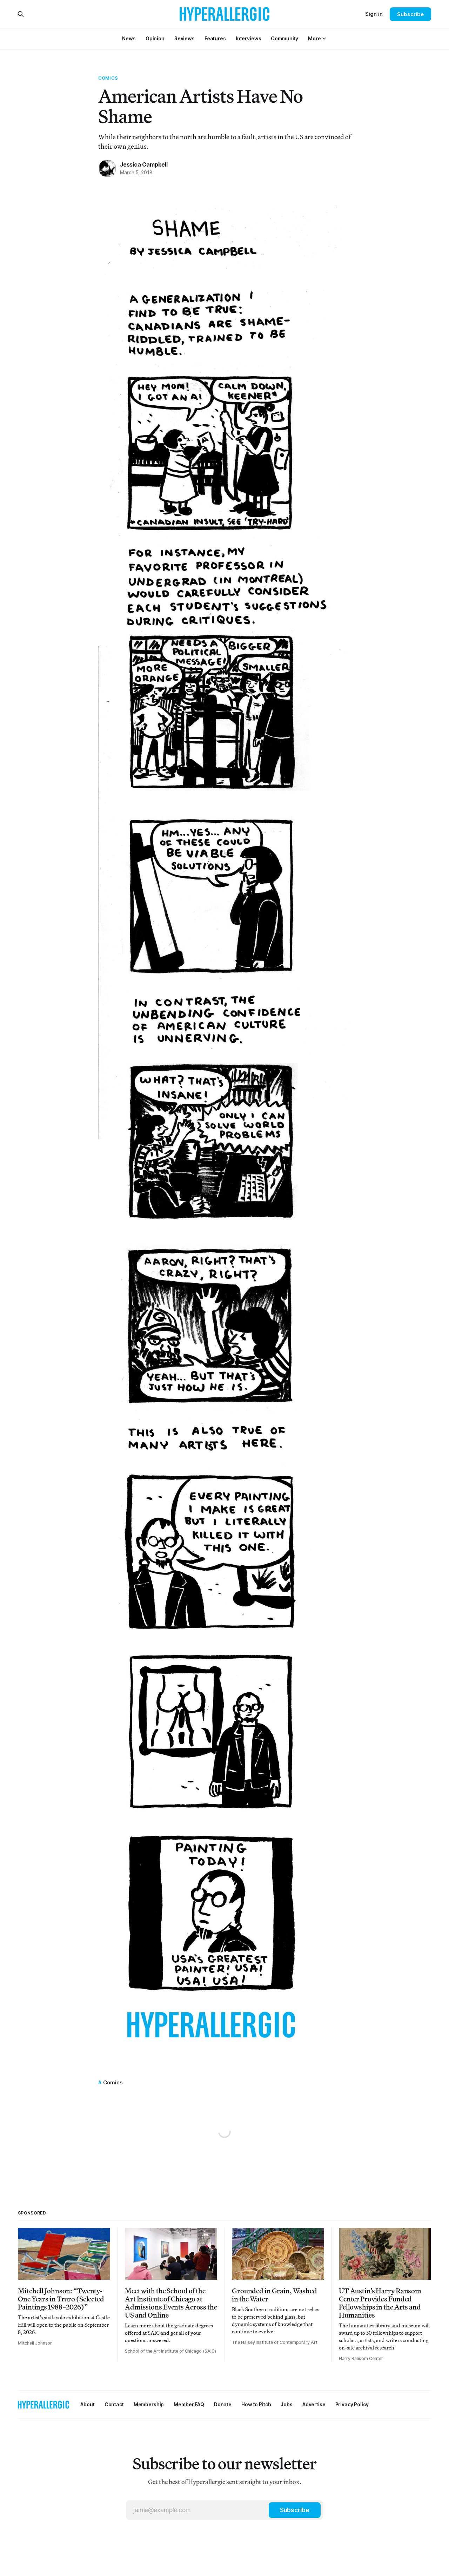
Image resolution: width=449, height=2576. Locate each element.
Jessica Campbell (144, 164)
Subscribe (410, 14)
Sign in (374, 14)
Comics (108, 78)
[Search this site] (21, 14)
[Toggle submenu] (324, 39)
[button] (314, 38)
